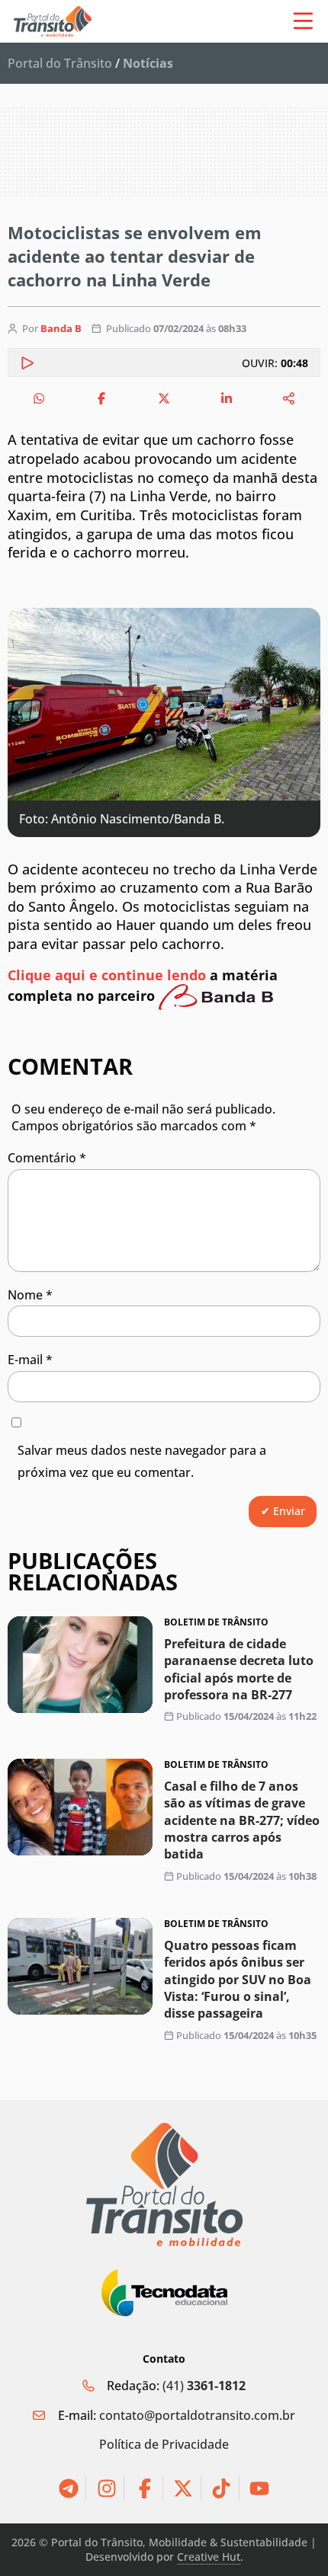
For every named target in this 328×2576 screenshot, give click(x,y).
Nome (30, 1295)
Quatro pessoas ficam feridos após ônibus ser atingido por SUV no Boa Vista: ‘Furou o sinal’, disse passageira (238, 1980)
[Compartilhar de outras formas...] (289, 398)
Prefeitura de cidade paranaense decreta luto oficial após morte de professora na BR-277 (239, 1669)
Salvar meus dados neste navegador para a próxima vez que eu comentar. (142, 1461)
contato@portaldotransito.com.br (197, 2415)
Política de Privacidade (164, 2444)
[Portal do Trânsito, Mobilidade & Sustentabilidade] (164, 2185)
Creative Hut (209, 2557)
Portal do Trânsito (60, 63)
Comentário (47, 1158)
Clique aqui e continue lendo (107, 975)
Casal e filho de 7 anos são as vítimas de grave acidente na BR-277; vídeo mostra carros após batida (242, 1820)
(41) (204, 2386)
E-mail (30, 1360)
